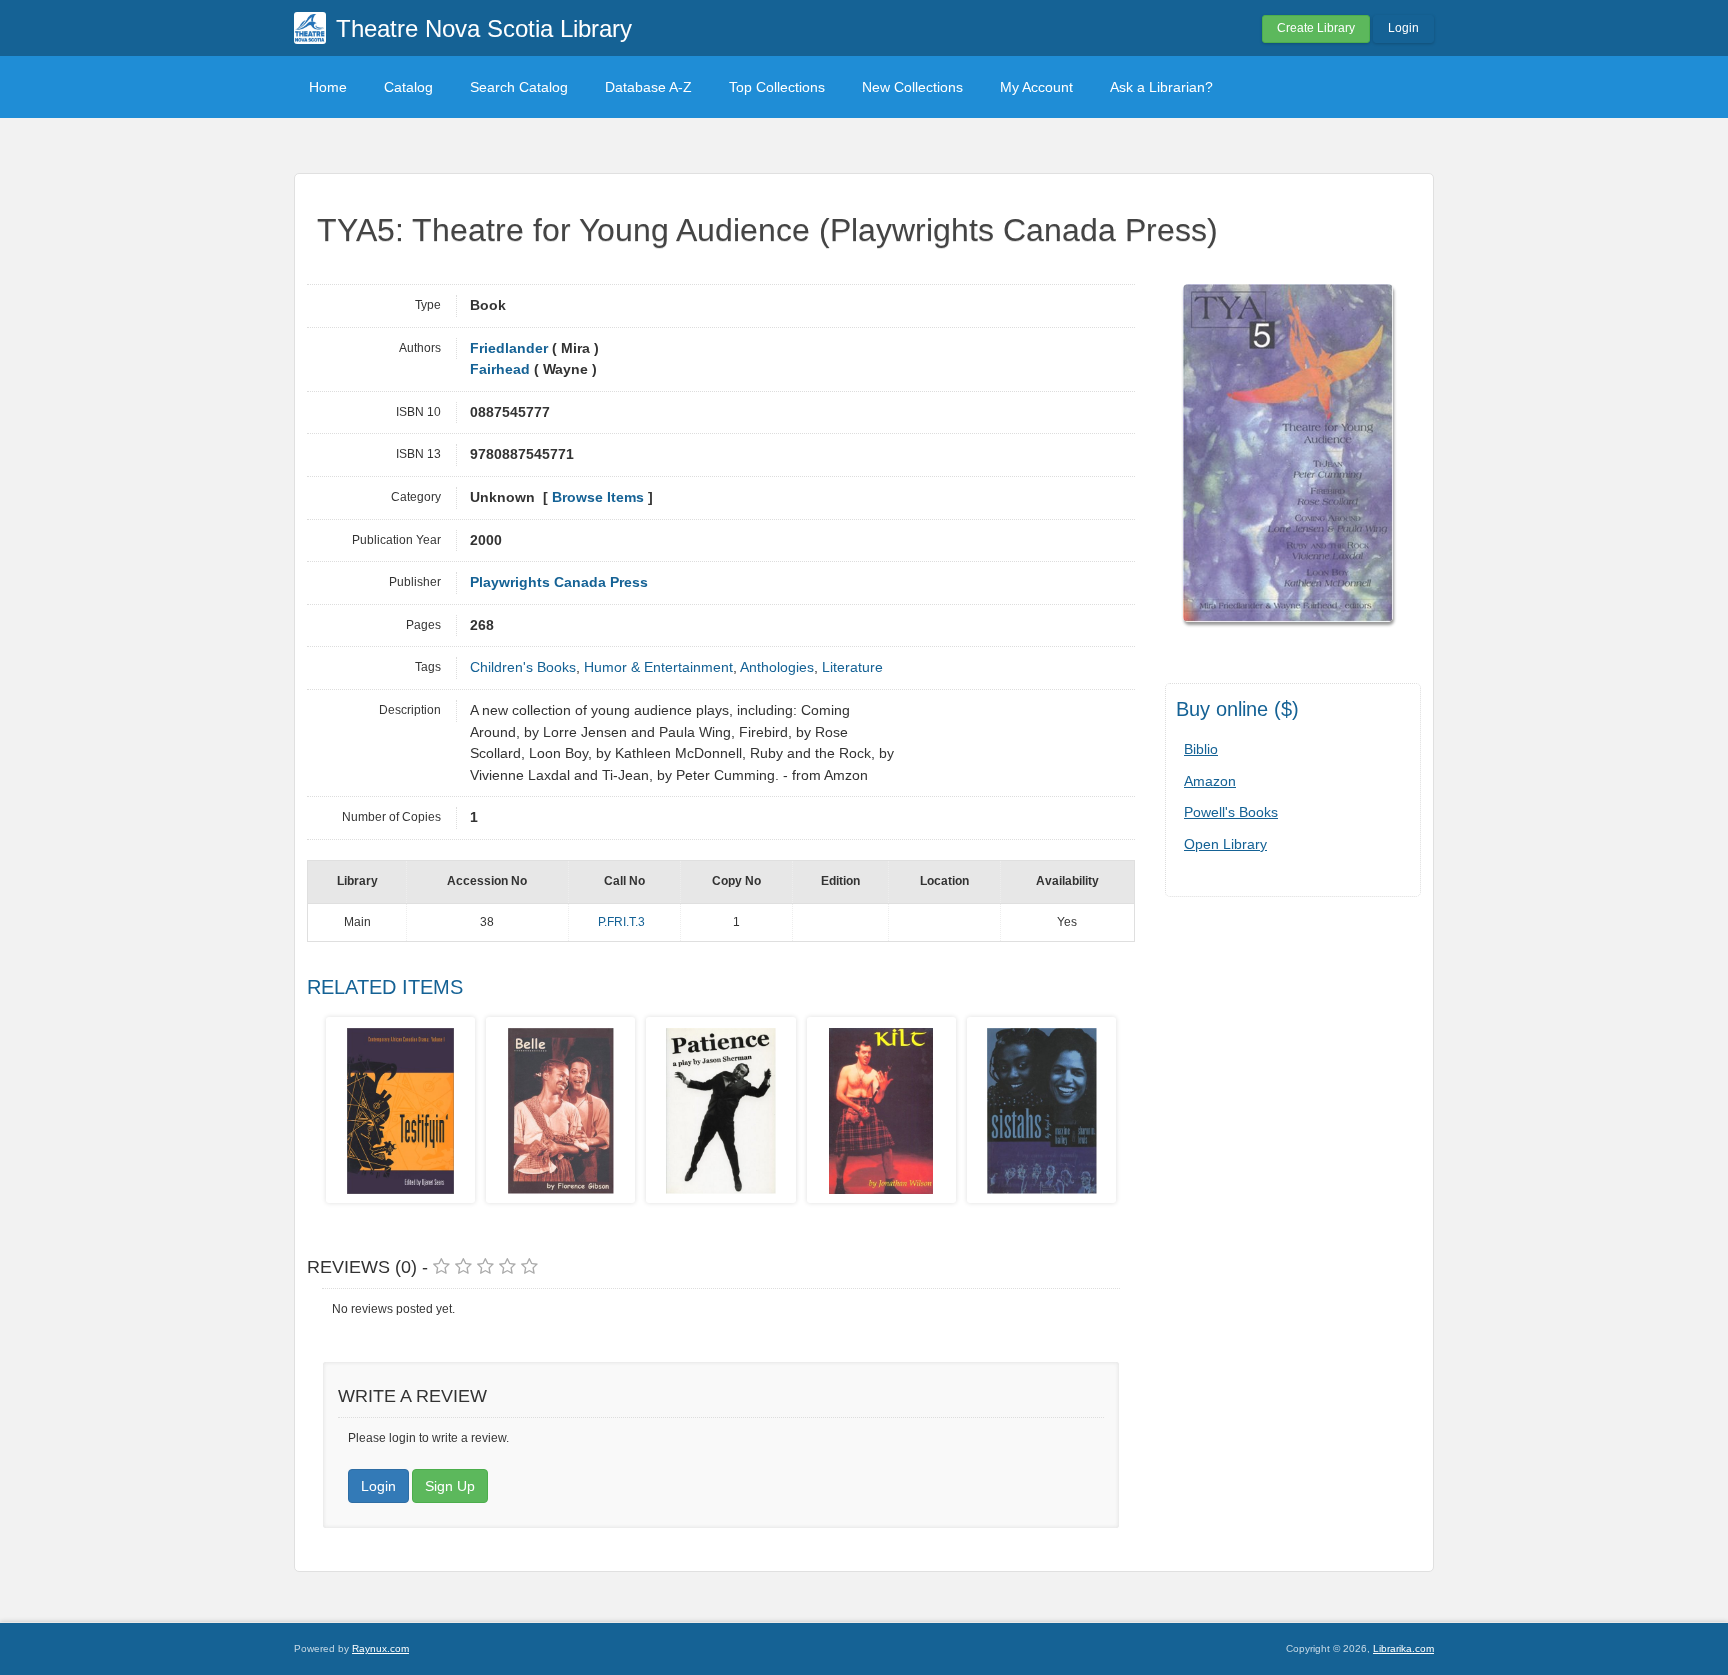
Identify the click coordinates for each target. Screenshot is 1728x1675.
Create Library (1316, 28)
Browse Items (598, 497)
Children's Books (523, 667)
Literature (852, 667)
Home (328, 87)
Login (1403, 28)
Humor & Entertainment (658, 667)
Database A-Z (648, 87)
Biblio (1201, 749)
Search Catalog (519, 87)
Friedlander (509, 348)
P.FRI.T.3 (621, 922)
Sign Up (450, 1486)
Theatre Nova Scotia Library (484, 28)
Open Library (1225, 844)
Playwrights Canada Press (559, 582)
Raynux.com (380, 1648)
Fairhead (500, 369)
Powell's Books (1231, 812)
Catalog (408, 87)
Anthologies (777, 667)
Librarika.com (1403, 1648)
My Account (1036, 87)
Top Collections (777, 87)
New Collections (912, 87)
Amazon (1210, 781)
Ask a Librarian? (1161, 87)
